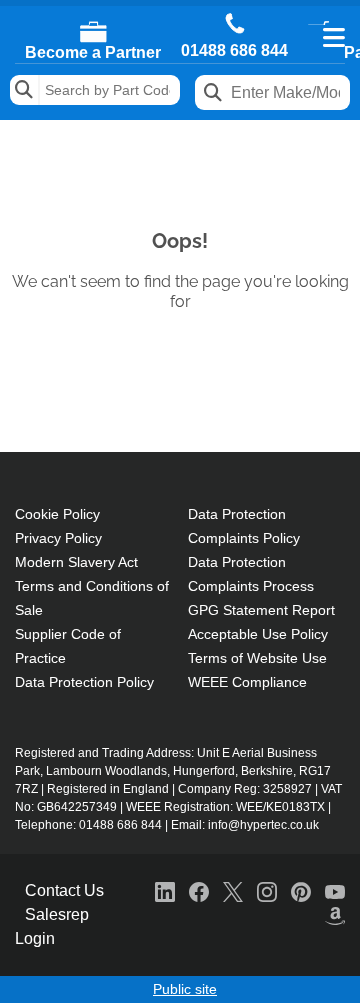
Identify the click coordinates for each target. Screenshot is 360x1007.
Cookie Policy (57, 514)
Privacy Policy (58, 538)
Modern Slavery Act (76, 562)
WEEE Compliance (247, 682)
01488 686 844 (234, 51)
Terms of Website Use (257, 658)
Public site (185, 989)
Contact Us (64, 890)
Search (25, 90)
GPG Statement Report (261, 610)
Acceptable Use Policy (258, 634)
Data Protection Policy (84, 682)
